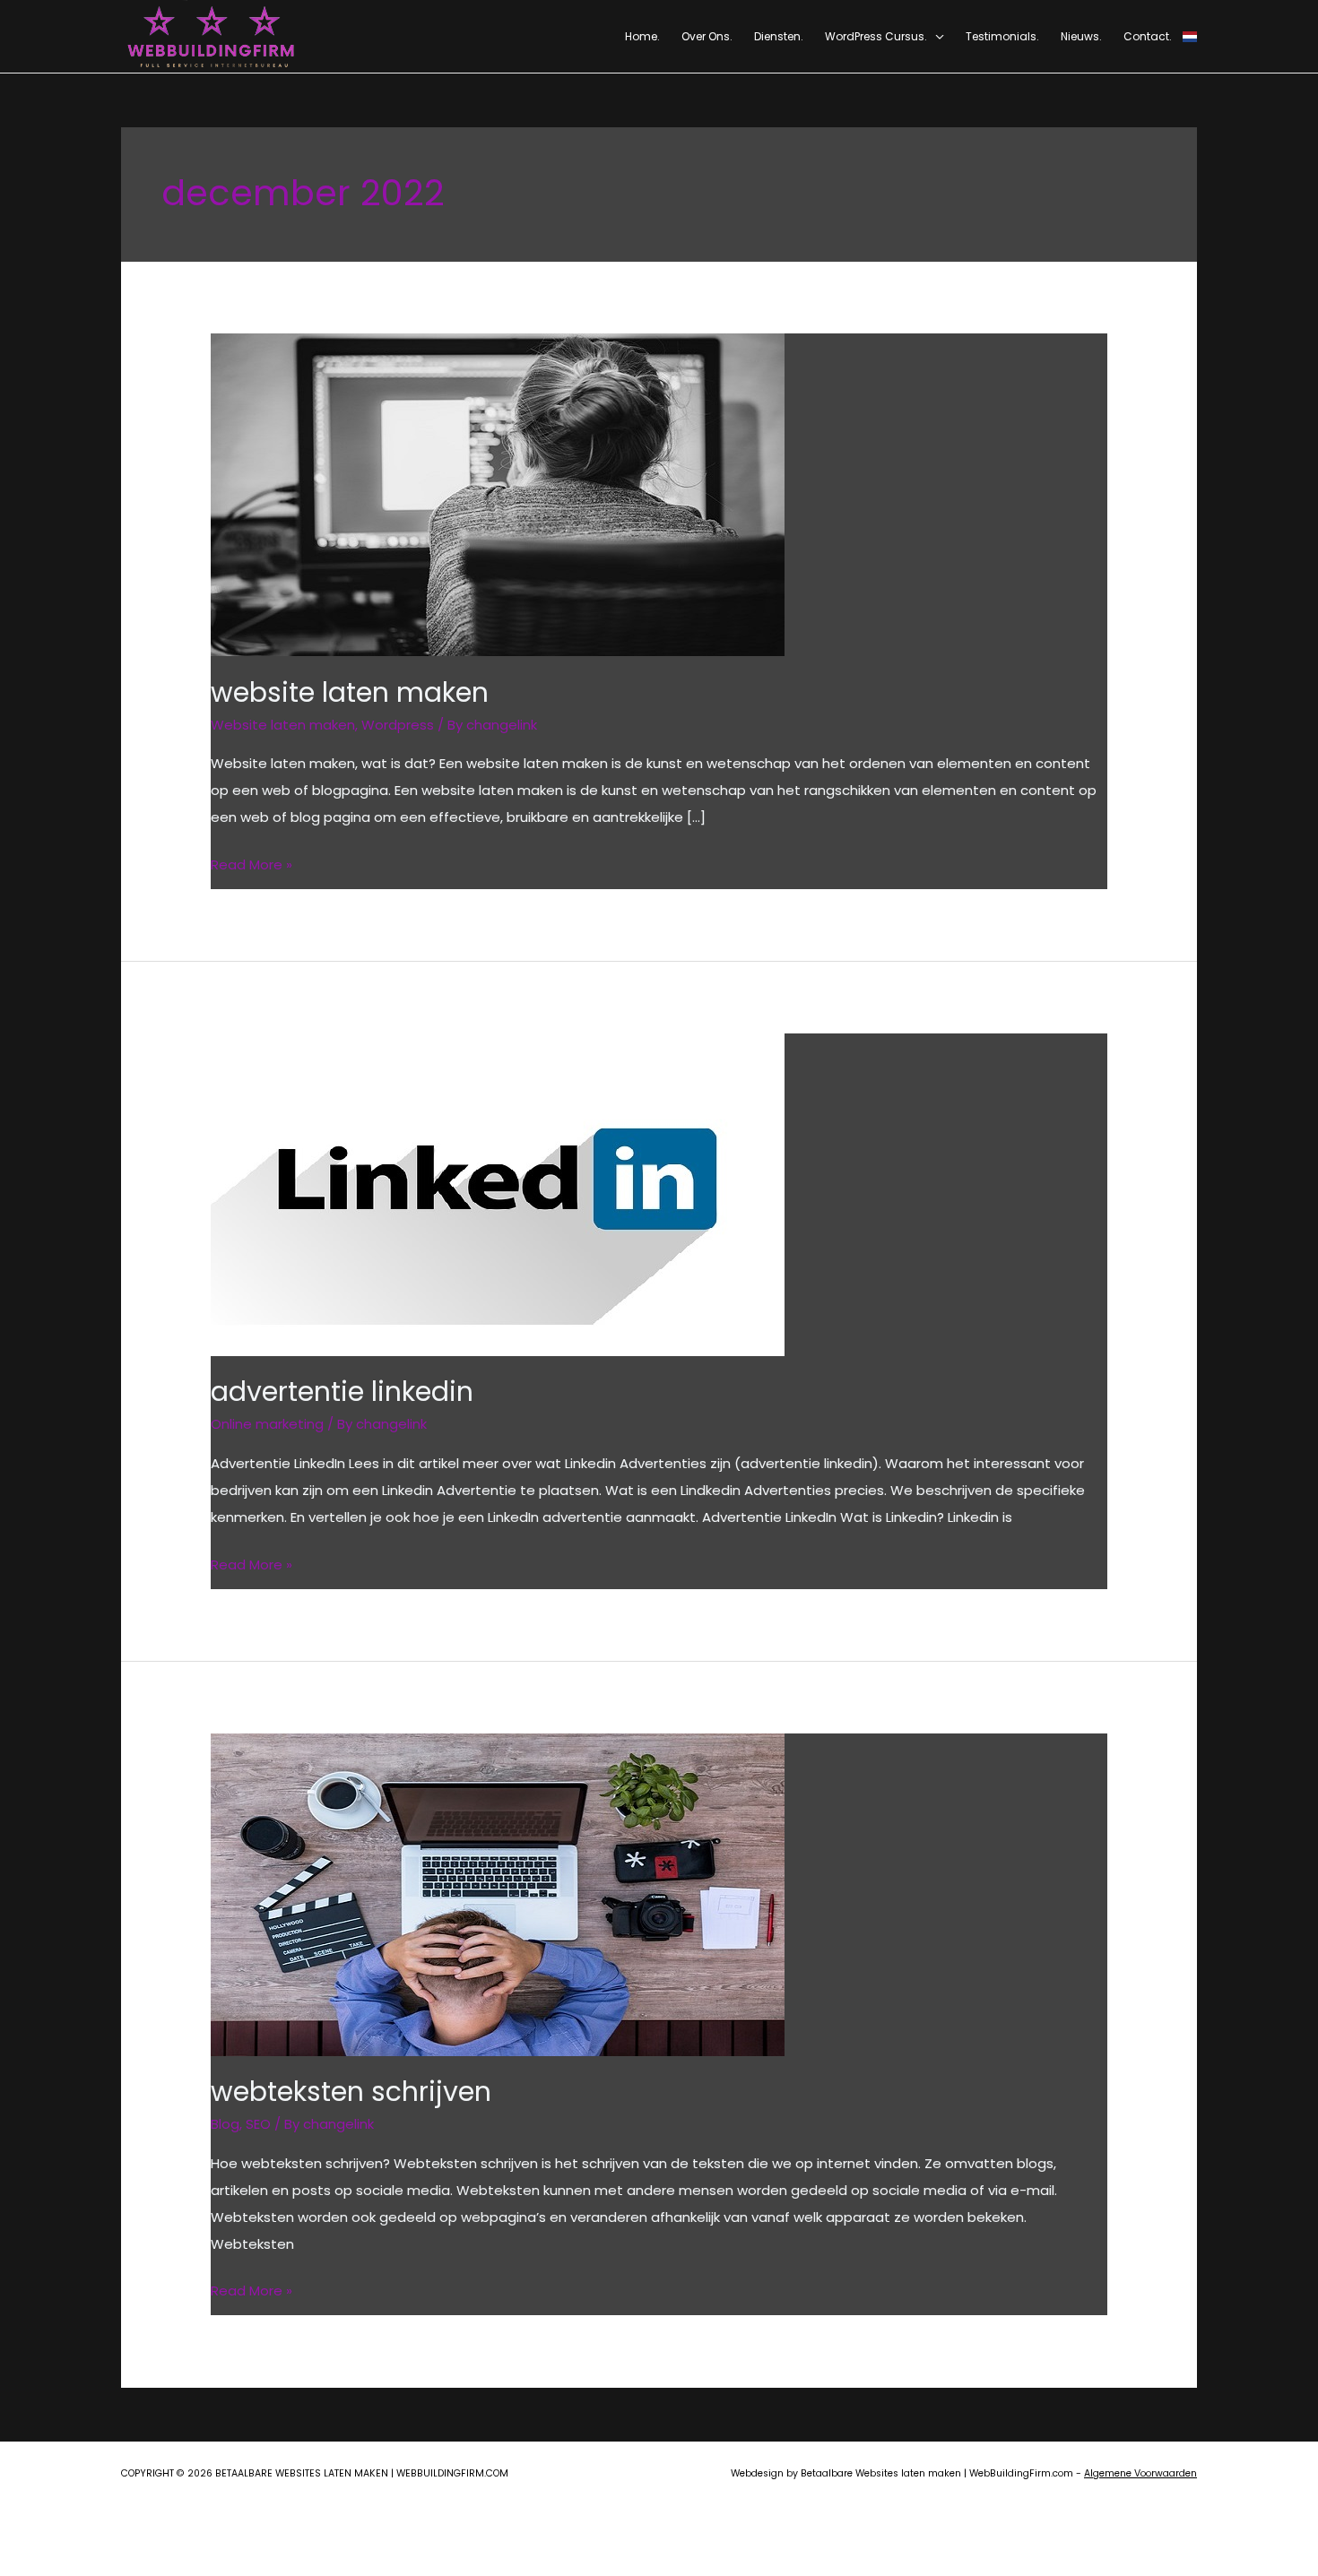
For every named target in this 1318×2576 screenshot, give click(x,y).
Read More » (251, 866)
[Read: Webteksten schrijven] (498, 1893)
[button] (936, 36)
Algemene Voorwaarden (1140, 2473)
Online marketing (267, 1424)
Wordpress (398, 725)
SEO (258, 2124)
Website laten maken (350, 692)
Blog (225, 2124)
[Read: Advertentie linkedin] (498, 1193)
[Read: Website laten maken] (498, 493)
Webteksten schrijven (351, 2092)
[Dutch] (1190, 36)
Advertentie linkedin (342, 1392)
